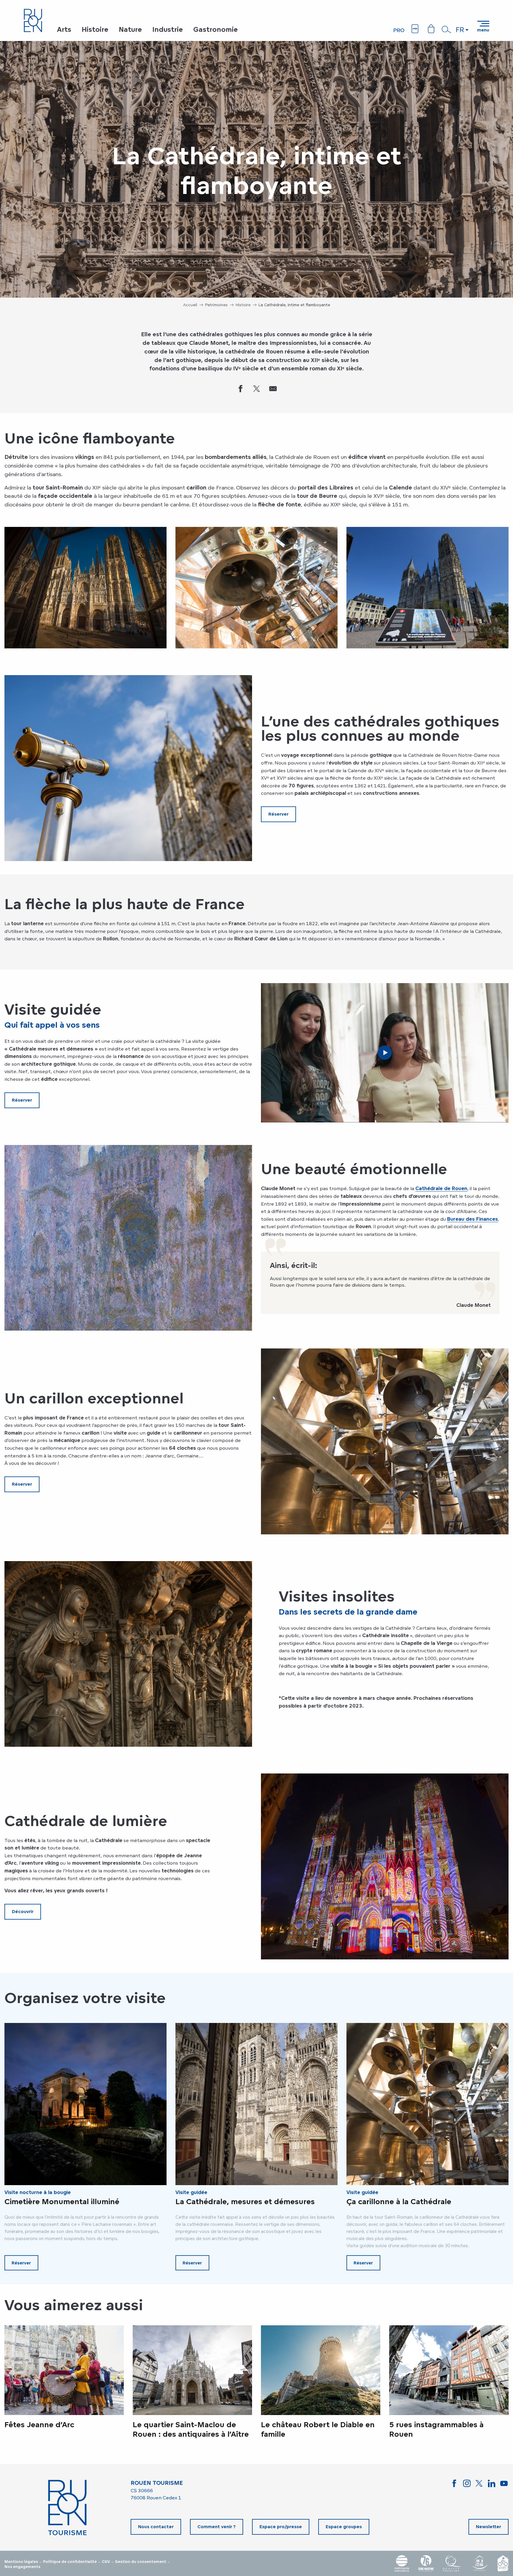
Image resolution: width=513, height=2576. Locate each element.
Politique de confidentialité (70, 2562)
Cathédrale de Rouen (441, 1188)
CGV (106, 2562)
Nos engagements (22, 2567)
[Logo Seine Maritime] (426, 2563)
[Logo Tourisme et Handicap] (479, 2563)
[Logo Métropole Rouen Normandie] (402, 2563)
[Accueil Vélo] (503, 2563)
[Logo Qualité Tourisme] (452, 2563)
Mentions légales (21, 2562)
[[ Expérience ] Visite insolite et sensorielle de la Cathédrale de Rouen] (385, 1053)
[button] (446, 29)
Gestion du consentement (141, 2562)
